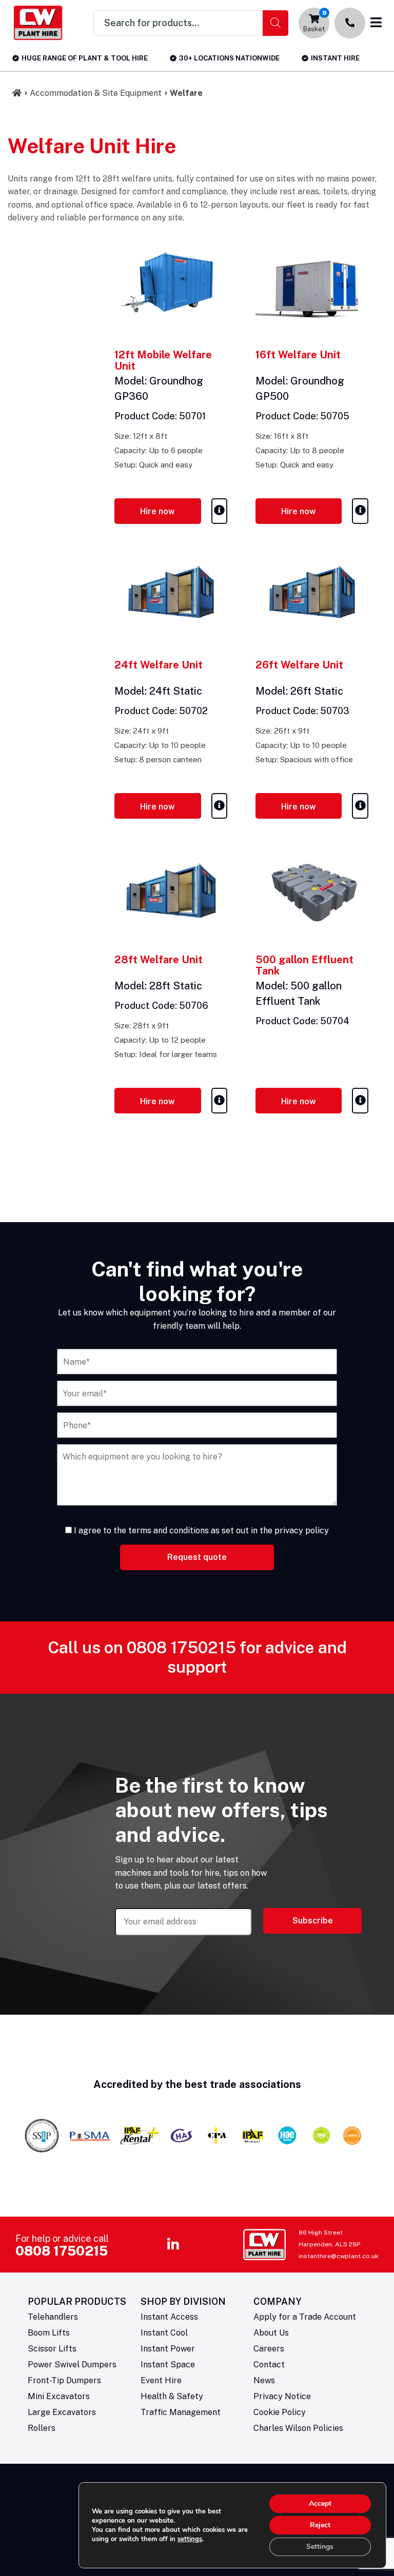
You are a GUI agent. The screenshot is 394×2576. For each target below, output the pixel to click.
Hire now (157, 511)
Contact (269, 2365)
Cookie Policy (280, 2412)
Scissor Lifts (52, 2349)
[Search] (275, 23)
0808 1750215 (181, 1647)
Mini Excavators (59, 2396)
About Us (271, 2333)
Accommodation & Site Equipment (96, 93)
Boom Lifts (49, 2333)
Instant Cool (164, 2333)
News (264, 2380)
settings (190, 2539)
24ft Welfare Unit (159, 665)
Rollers (42, 2428)
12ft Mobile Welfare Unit (163, 360)
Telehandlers (53, 2317)
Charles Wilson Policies (298, 2428)
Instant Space (168, 2365)
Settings (320, 2547)
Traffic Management (181, 2412)
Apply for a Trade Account (305, 2317)
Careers (269, 2349)
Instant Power (168, 2349)
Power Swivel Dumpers (72, 2365)
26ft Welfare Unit (299, 665)
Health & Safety (172, 2396)
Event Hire (161, 2380)
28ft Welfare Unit (159, 960)
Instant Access (169, 2317)
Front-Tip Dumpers (64, 2380)
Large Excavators (62, 2412)
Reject (320, 2525)
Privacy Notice (282, 2396)
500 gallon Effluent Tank (304, 965)
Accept (320, 2503)
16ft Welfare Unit (298, 355)
